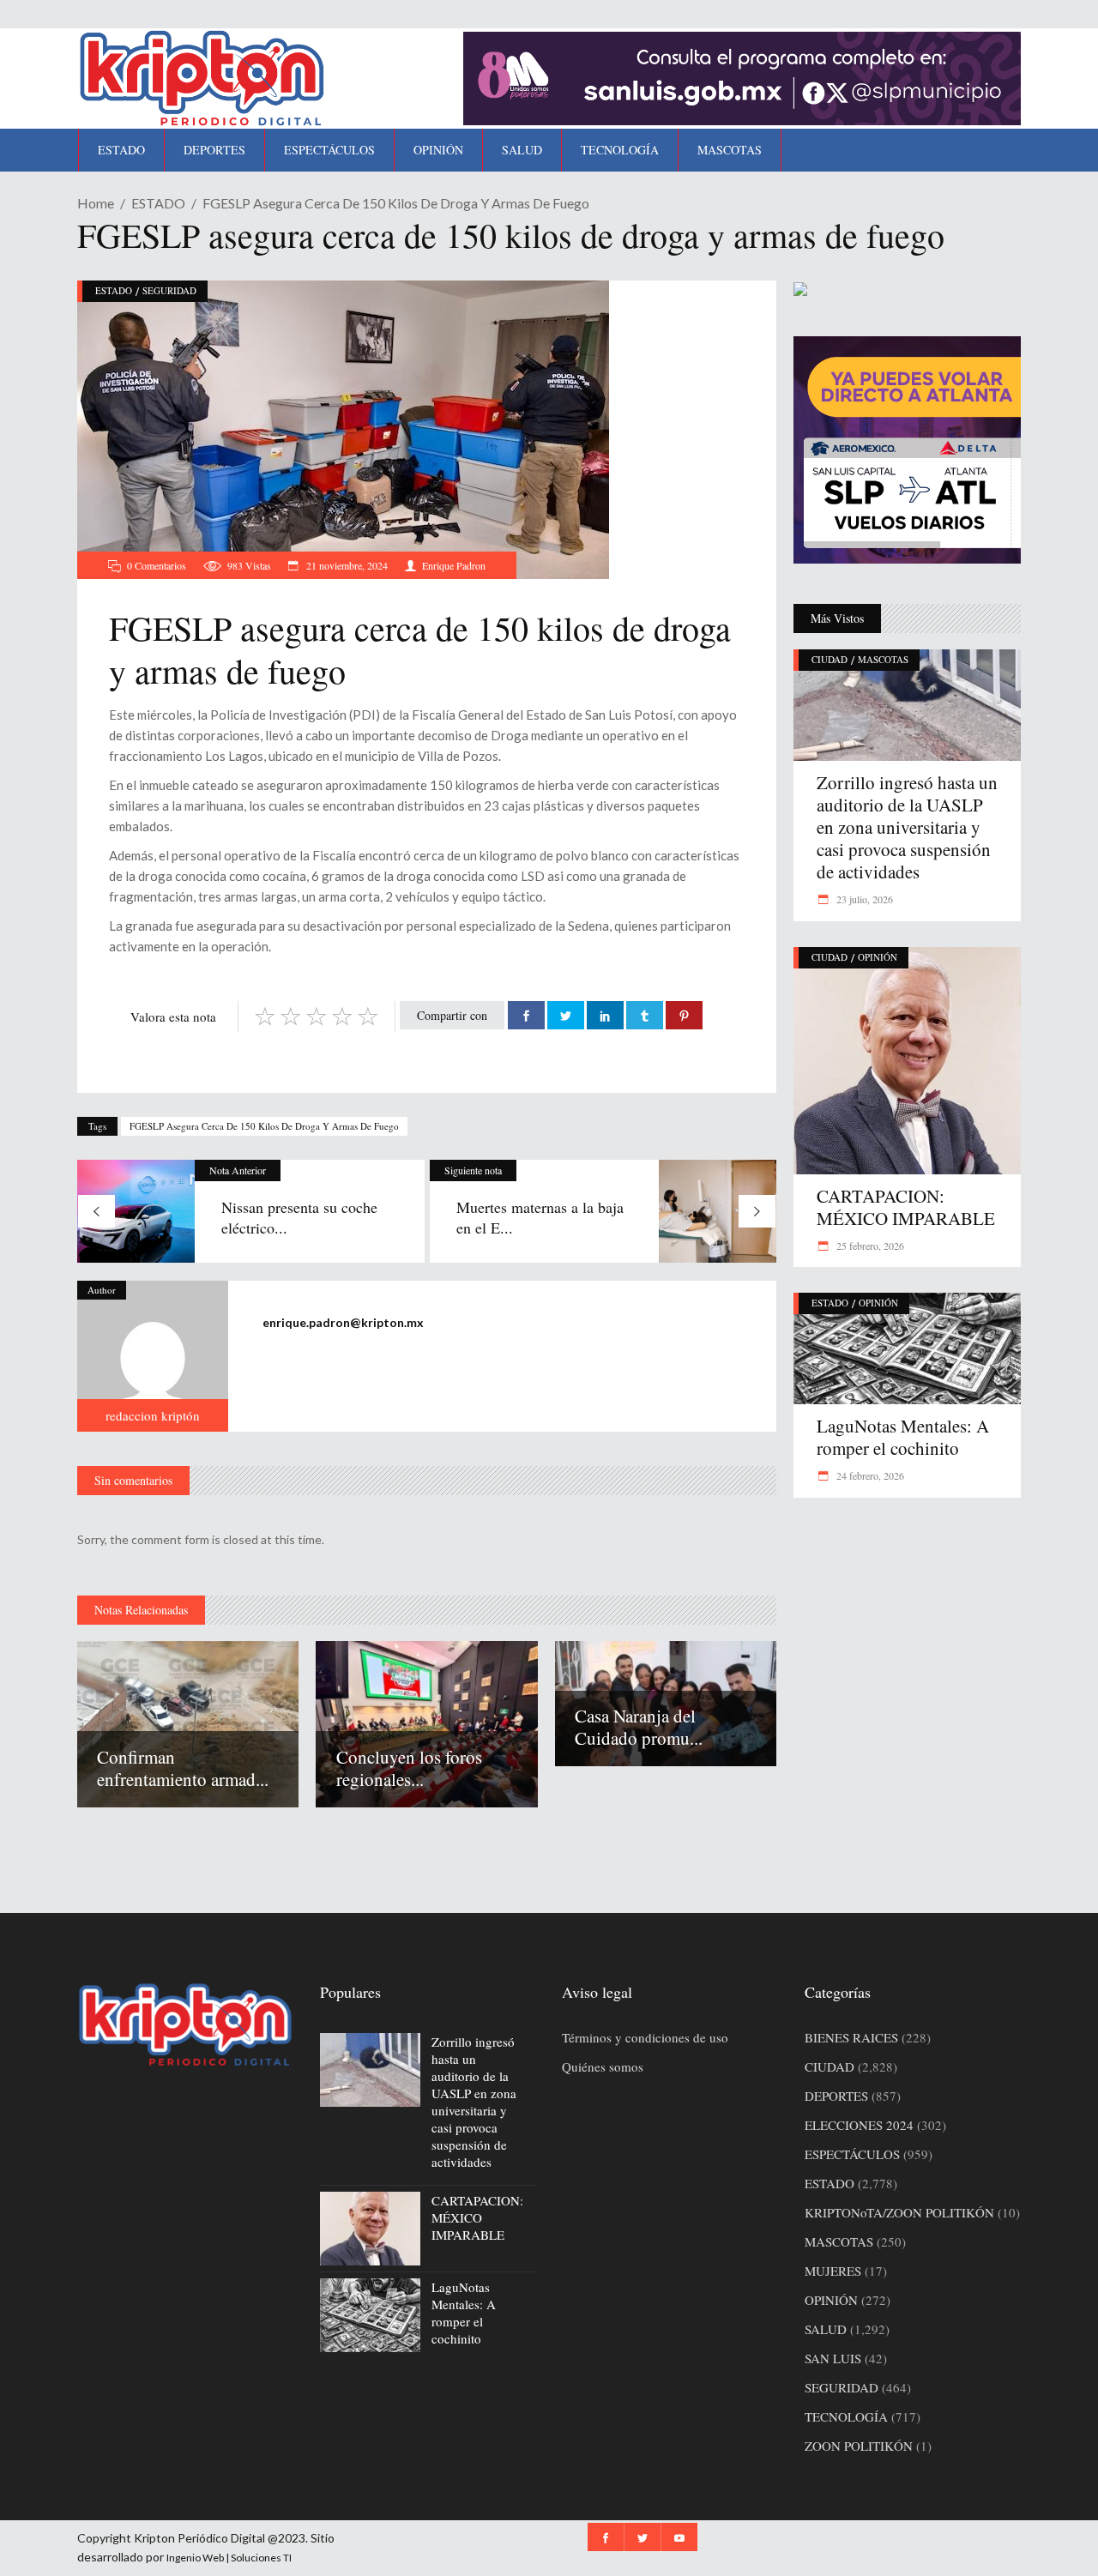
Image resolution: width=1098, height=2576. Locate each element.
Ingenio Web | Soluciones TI (229, 2558)
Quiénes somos (603, 2066)
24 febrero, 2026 (869, 1475)
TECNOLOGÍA (846, 2416)
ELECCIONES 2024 (859, 2125)
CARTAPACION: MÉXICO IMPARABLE (906, 1207)
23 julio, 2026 (863, 899)
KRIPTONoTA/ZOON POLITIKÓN (899, 2212)
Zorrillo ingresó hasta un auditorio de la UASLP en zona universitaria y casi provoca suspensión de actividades (907, 827)
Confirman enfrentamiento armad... (183, 1768)
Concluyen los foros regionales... (409, 1768)
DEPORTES (836, 2096)
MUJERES (833, 2271)
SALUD (826, 2329)
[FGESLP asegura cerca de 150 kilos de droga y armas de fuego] (153, 1356)
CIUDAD (830, 659)
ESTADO (158, 203)
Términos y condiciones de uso (645, 2037)
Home (96, 203)
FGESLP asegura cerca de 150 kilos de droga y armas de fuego (264, 1126)
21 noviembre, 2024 (346, 565)
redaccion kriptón (153, 1415)
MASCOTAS (883, 659)
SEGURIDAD (169, 290)
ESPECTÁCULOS (852, 2154)
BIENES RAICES (851, 2037)
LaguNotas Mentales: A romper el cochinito (903, 1437)
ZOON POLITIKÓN (859, 2446)
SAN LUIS (833, 2358)
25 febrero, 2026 (869, 1246)
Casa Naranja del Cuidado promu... (639, 1727)
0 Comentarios (157, 565)
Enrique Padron (454, 565)
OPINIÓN (878, 957)
